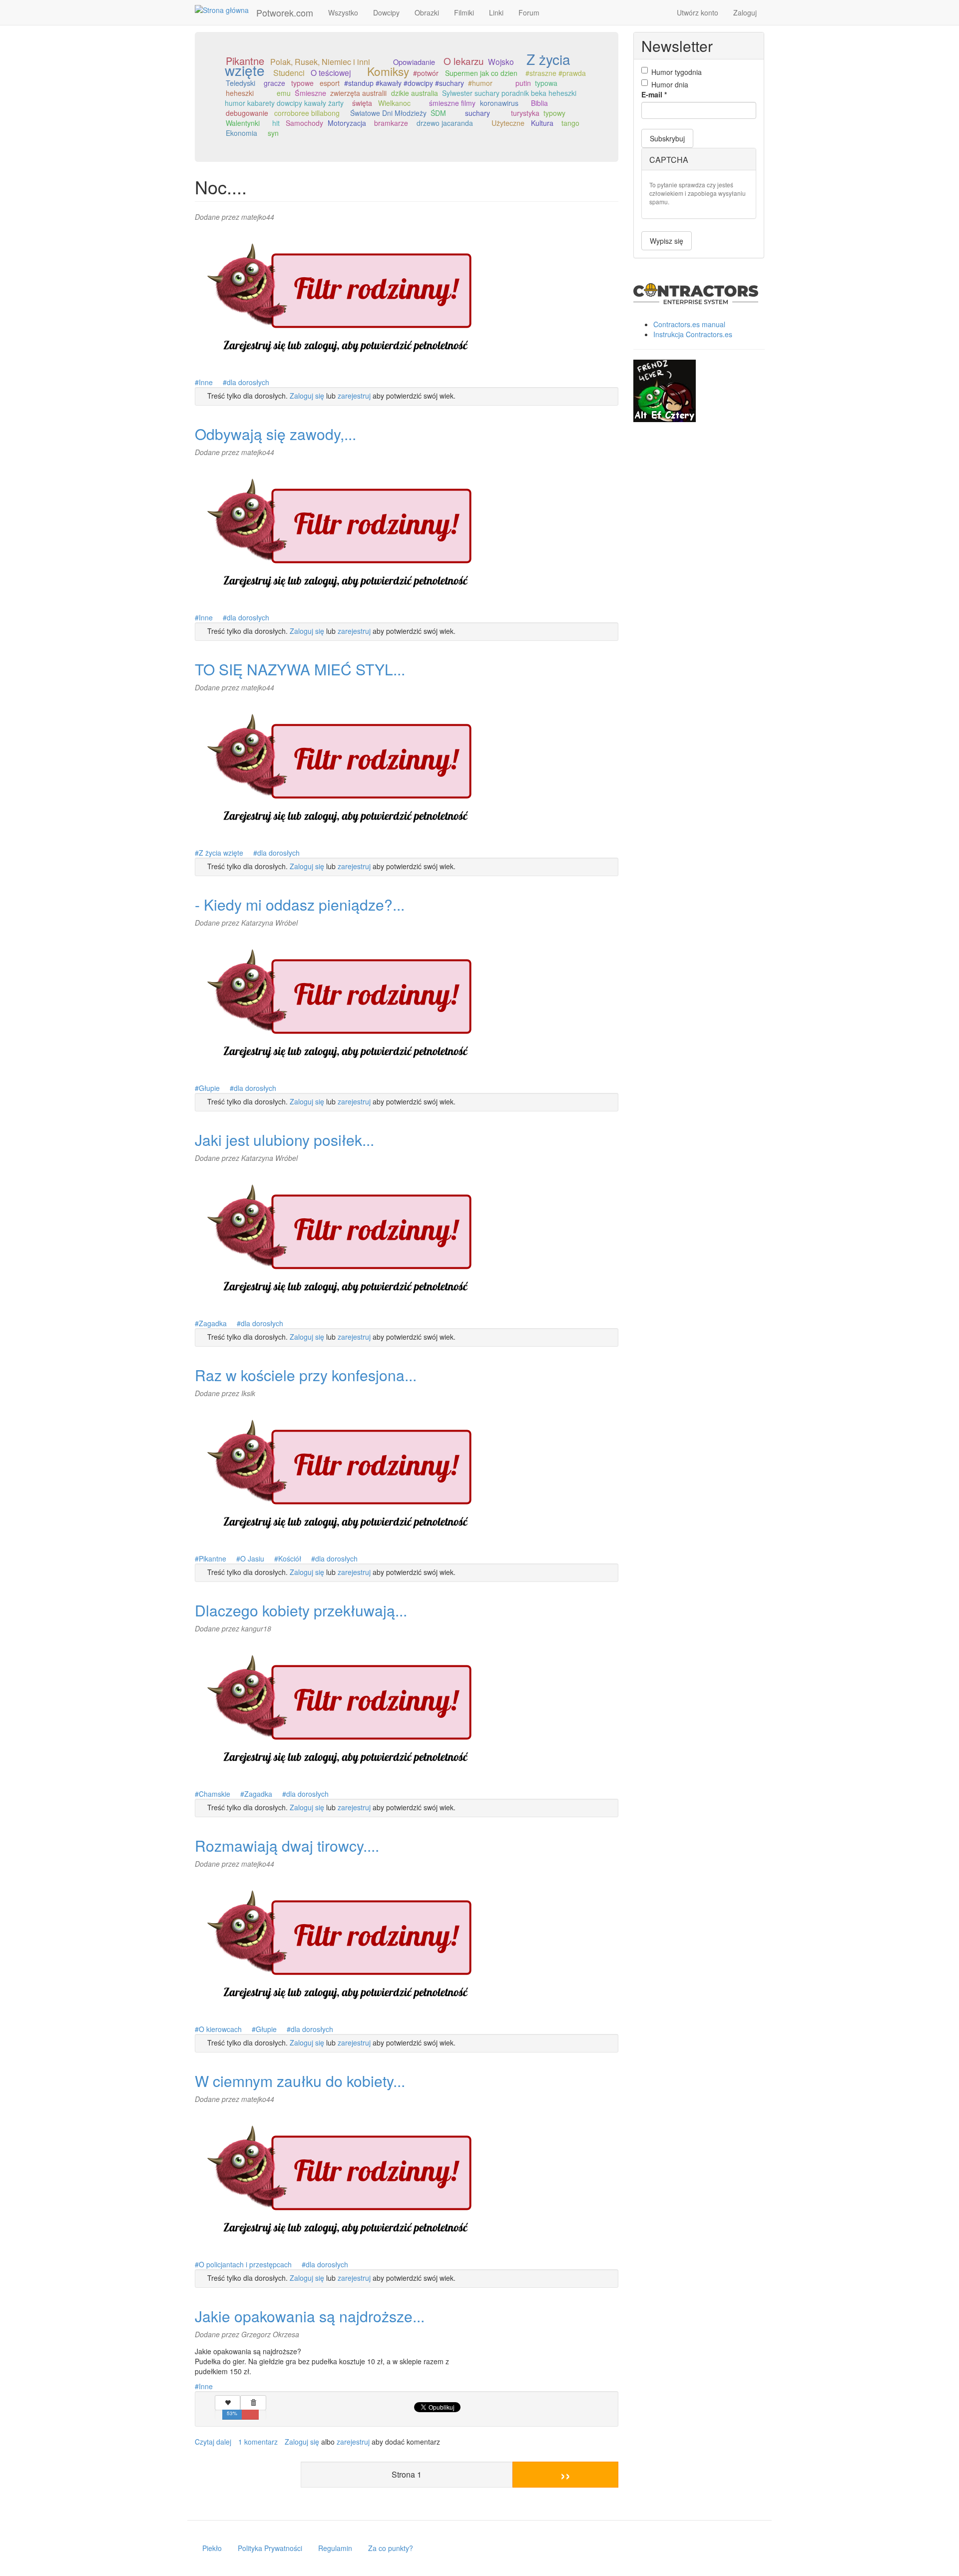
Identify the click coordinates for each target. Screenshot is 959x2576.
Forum (529, 12)
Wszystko (343, 12)
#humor (480, 83)
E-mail (654, 94)
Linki (496, 12)
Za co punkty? (391, 2548)
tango (570, 123)
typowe (302, 83)
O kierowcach (220, 2029)
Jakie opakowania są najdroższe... (310, 2316)
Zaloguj (745, 12)
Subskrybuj (667, 138)
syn (273, 133)
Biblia (539, 103)
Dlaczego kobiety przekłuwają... (301, 1610)
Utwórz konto (698, 12)
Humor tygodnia (677, 72)
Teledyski (240, 83)
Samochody (304, 123)
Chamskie (215, 1794)
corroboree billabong (307, 113)
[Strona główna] (226, 9)
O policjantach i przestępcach (245, 2264)
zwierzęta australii (358, 93)
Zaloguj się (307, 396)
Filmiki (464, 12)
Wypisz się (667, 241)
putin (523, 83)
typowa (546, 83)
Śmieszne (310, 93)
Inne (206, 382)
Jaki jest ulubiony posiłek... (284, 1140)
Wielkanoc (394, 103)
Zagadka (213, 1323)
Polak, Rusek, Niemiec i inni (320, 62)
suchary (478, 113)
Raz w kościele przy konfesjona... (306, 1375)
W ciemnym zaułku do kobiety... (300, 2081)
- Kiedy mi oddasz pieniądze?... (300, 904)
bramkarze (391, 123)
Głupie (209, 1088)
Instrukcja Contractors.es (693, 334)
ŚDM (438, 113)
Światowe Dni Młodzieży (388, 113)
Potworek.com (285, 12)
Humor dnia (670, 84)
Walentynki (243, 123)
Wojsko (501, 61)
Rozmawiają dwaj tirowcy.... (287, 1845)
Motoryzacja (347, 123)
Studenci (289, 73)
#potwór (426, 73)
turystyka (525, 113)
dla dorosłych (248, 382)
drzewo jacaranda (445, 123)
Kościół (290, 1558)
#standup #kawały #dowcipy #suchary (404, 83)
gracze (274, 83)
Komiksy (388, 71)
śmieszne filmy (452, 103)
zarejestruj (354, 396)
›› (565, 2474)
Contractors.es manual (689, 324)
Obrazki (427, 12)
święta (362, 103)
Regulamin (335, 2548)
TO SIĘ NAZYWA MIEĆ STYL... (300, 669)
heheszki (240, 93)
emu (284, 93)
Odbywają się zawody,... (275, 434)
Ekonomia (241, 133)
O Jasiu (252, 1558)
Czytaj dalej (213, 2442)
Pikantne (213, 1558)
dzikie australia (415, 93)
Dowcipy (386, 12)
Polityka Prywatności (270, 2548)
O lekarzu (464, 61)
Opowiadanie (414, 62)
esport (330, 83)
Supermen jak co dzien (481, 73)
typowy (554, 113)
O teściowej (331, 72)
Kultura (542, 123)
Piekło (212, 2548)
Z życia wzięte (221, 853)
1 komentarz (258, 2442)
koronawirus (499, 103)
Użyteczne (508, 123)
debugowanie (247, 113)
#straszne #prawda (556, 73)
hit (276, 123)
